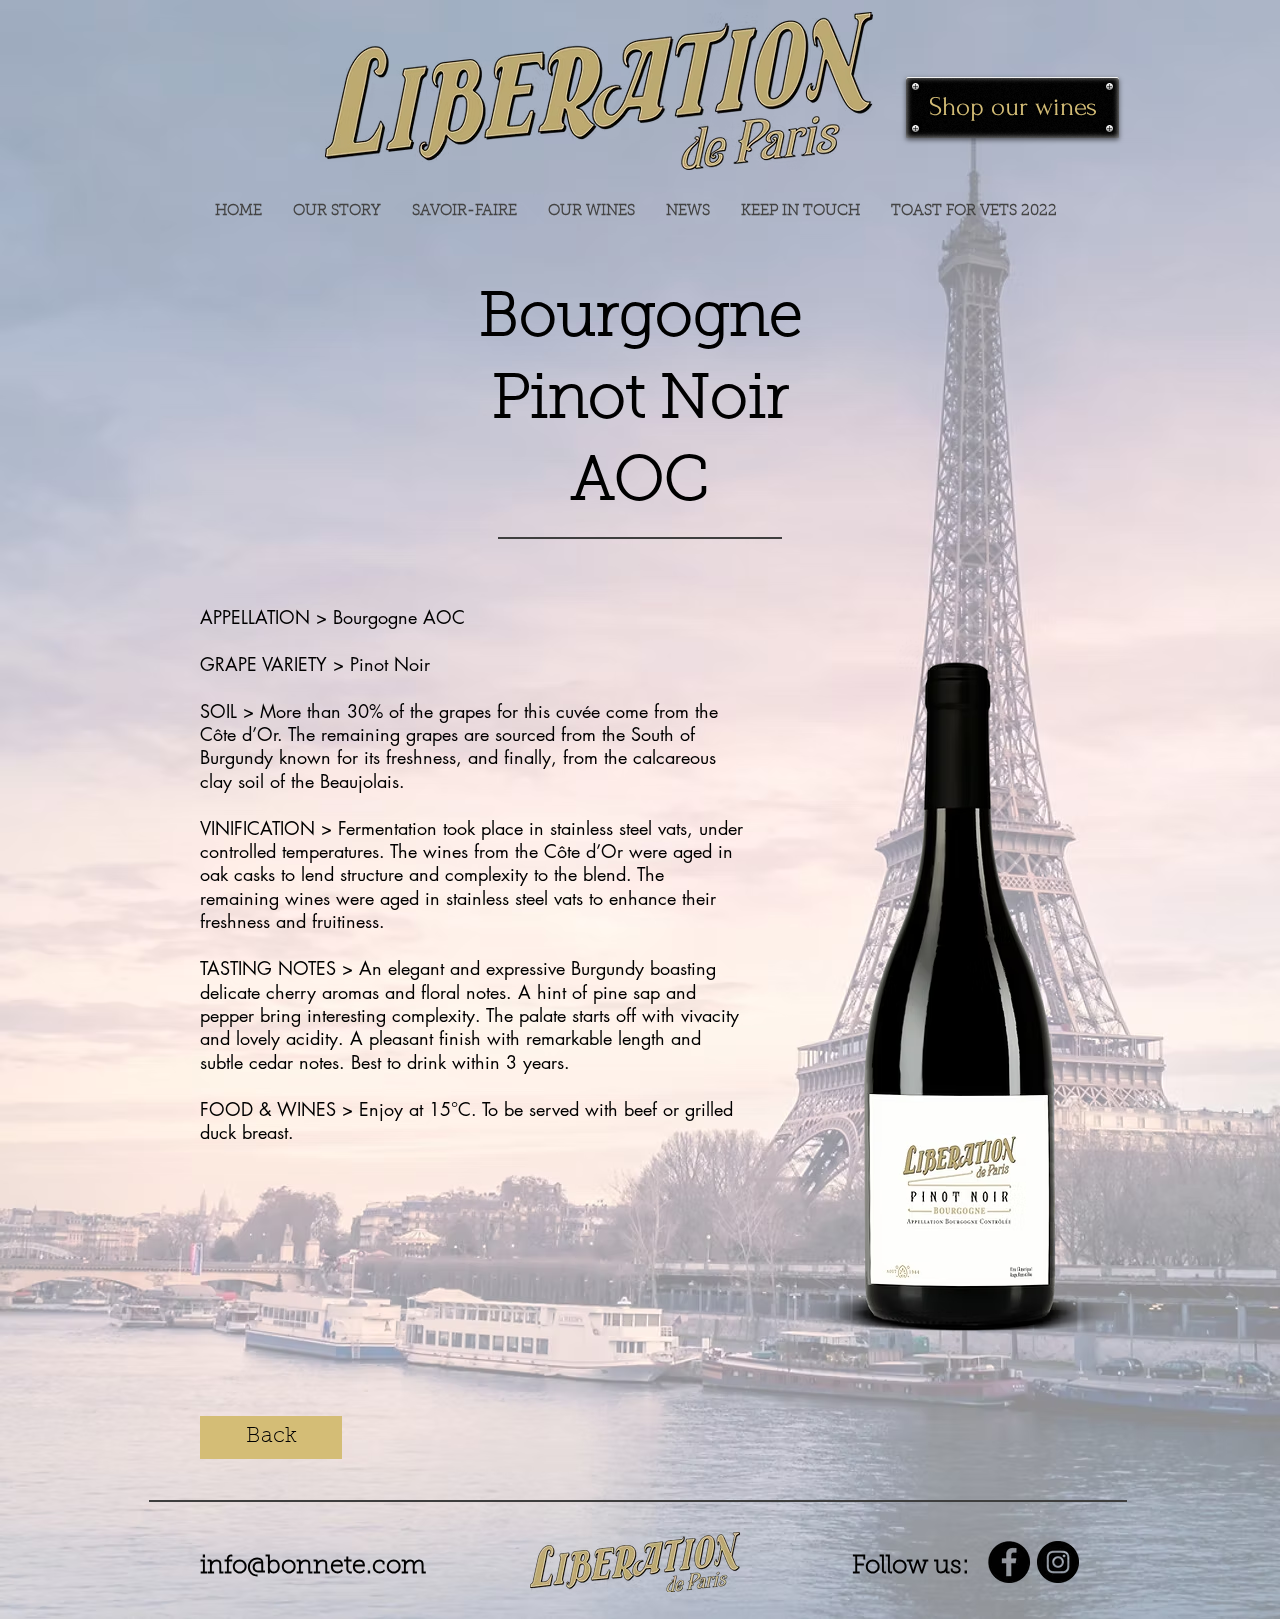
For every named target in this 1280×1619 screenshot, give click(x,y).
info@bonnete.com (313, 1566)
